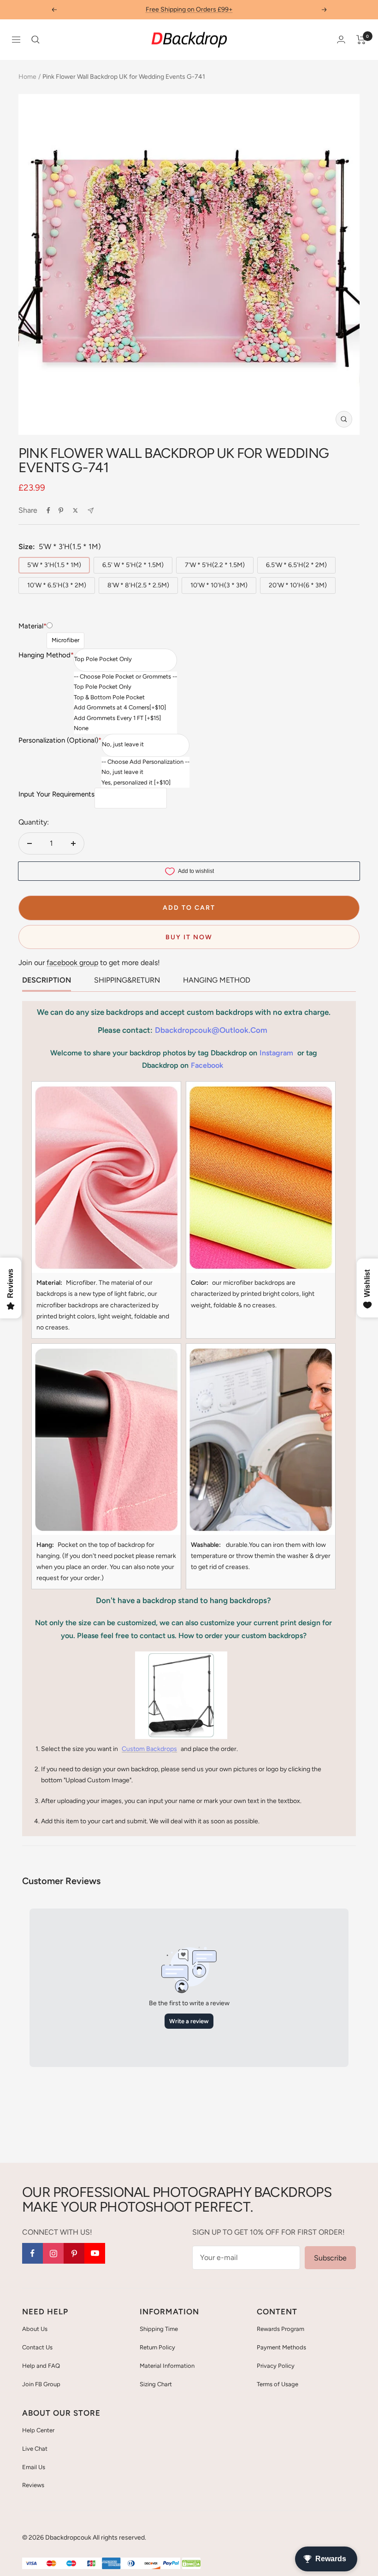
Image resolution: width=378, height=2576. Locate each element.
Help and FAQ (41, 2366)
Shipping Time (159, 2329)
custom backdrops (149, 1749)
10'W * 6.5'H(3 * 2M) (57, 585)
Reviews (33, 2485)
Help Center (38, 2430)
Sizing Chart (156, 2384)
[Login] (341, 39)
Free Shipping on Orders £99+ (189, 9)
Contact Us (37, 2347)
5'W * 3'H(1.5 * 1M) (54, 565)
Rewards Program (281, 2329)
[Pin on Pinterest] (61, 510)
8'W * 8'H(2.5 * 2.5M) (138, 585)
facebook (207, 1065)
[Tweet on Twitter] (75, 510)
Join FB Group (41, 2384)
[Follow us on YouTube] (95, 2253)
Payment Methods (281, 2347)
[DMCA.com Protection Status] (191, 2564)
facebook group (72, 963)
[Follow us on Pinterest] (74, 2253)
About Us (35, 2329)
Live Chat (35, 2449)
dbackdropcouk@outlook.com (211, 1030)
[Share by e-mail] (91, 511)
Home (27, 77)
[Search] (35, 40)
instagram (276, 1053)
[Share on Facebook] (48, 510)
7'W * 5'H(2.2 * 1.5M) (215, 565)
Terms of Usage (278, 2384)
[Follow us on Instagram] (53, 2253)
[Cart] (361, 40)
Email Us (34, 2467)
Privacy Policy (276, 2366)
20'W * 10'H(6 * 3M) (298, 585)
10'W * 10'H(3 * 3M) (219, 585)
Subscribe (330, 2258)
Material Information (167, 2366)
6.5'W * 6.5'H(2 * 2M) (296, 565)
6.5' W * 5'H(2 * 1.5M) (133, 565)
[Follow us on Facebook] (32, 2253)
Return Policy (157, 2347)
